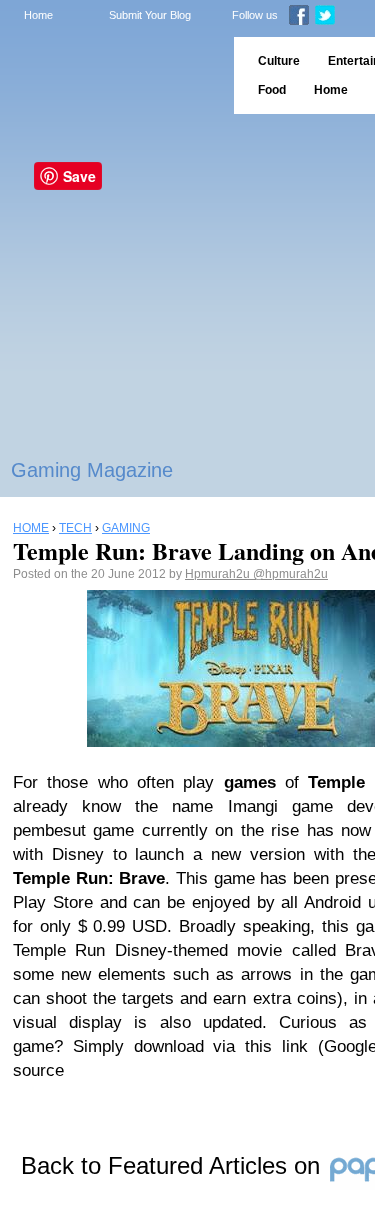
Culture (279, 61)
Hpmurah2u (219, 574)
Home (38, 15)
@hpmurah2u (290, 574)
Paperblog (110, 75)
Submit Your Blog (150, 15)
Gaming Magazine (92, 470)
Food (272, 90)
